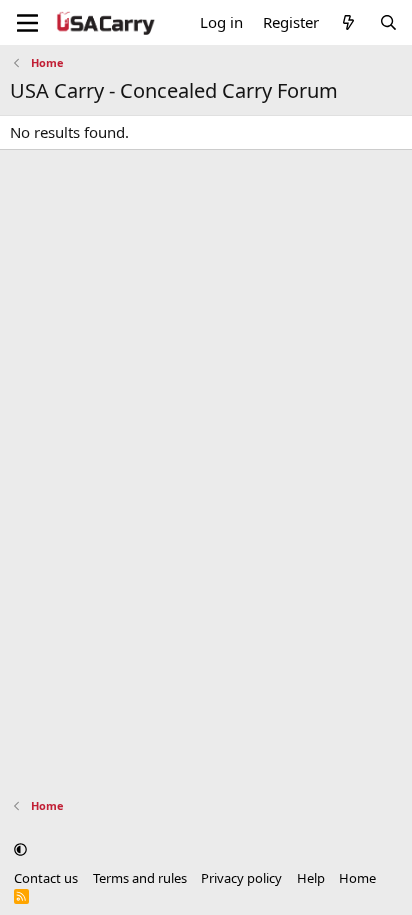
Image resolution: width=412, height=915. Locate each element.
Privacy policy (241, 878)
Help (311, 878)
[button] (20, 849)
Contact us (46, 878)
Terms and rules (140, 878)
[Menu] (27, 23)
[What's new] (348, 22)
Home (357, 878)
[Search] (388, 22)
